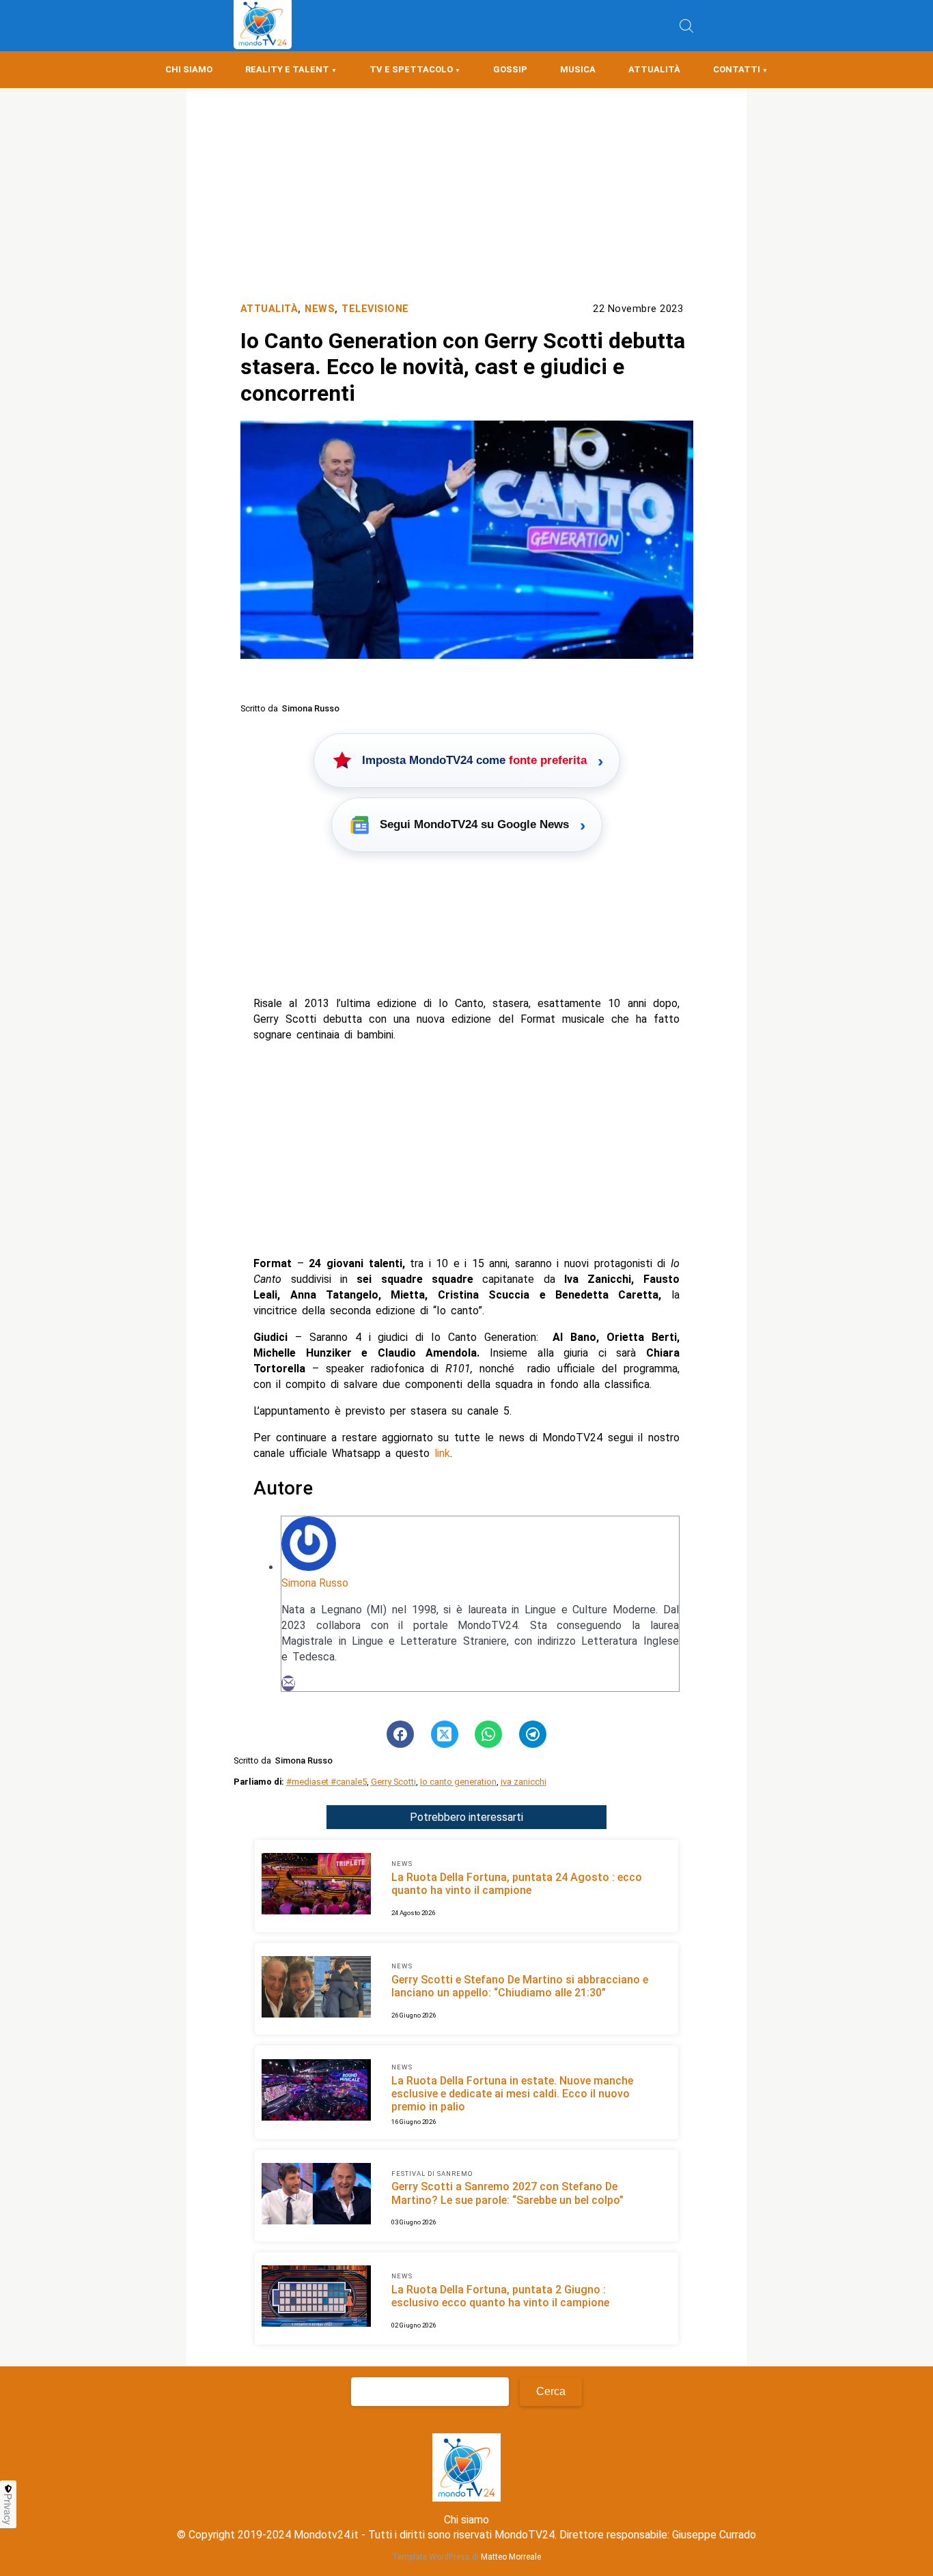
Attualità (654, 69)
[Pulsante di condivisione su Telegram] (533, 1734)
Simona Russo (315, 1583)
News (320, 309)
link (442, 1453)
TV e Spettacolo (411, 69)
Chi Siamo (189, 69)
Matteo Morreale (511, 2557)
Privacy (8, 2509)
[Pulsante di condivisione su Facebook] (400, 1734)
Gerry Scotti (393, 1782)
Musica (578, 69)
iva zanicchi (524, 1782)
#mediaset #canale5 (326, 1782)
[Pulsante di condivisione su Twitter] (445, 1734)
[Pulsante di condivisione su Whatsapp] (488, 1734)
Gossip (510, 69)
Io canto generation (458, 1782)
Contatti (737, 69)
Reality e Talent (287, 69)
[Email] (288, 1683)
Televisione (375, 309)
